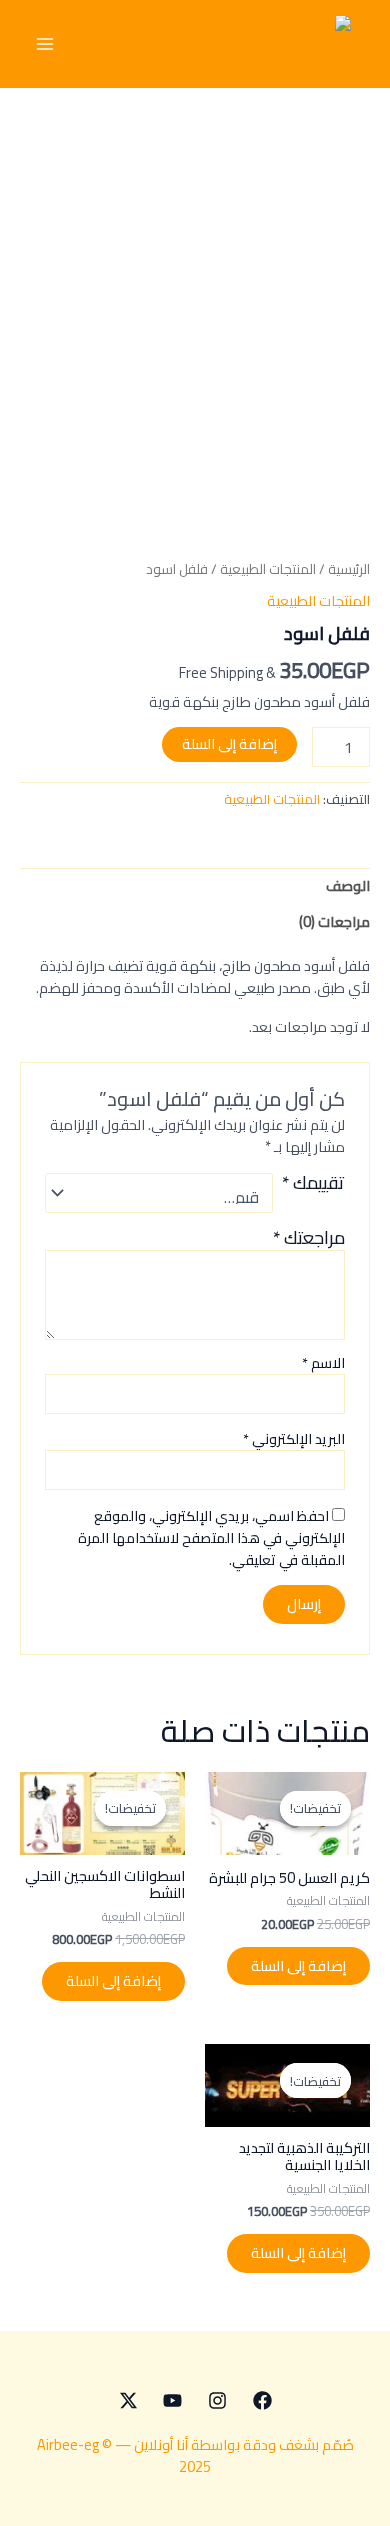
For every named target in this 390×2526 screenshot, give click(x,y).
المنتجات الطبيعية (268, 569)
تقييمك (313, 1186)
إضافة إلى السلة (229, 743)
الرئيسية (349, 569)
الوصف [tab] (348, 885)
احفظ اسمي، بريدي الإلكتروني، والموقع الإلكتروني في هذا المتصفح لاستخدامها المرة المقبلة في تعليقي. (211, 1538)
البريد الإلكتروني (294, 1439)
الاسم (323, 1363)
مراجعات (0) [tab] (334, 921)
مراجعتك (309, 1237)
